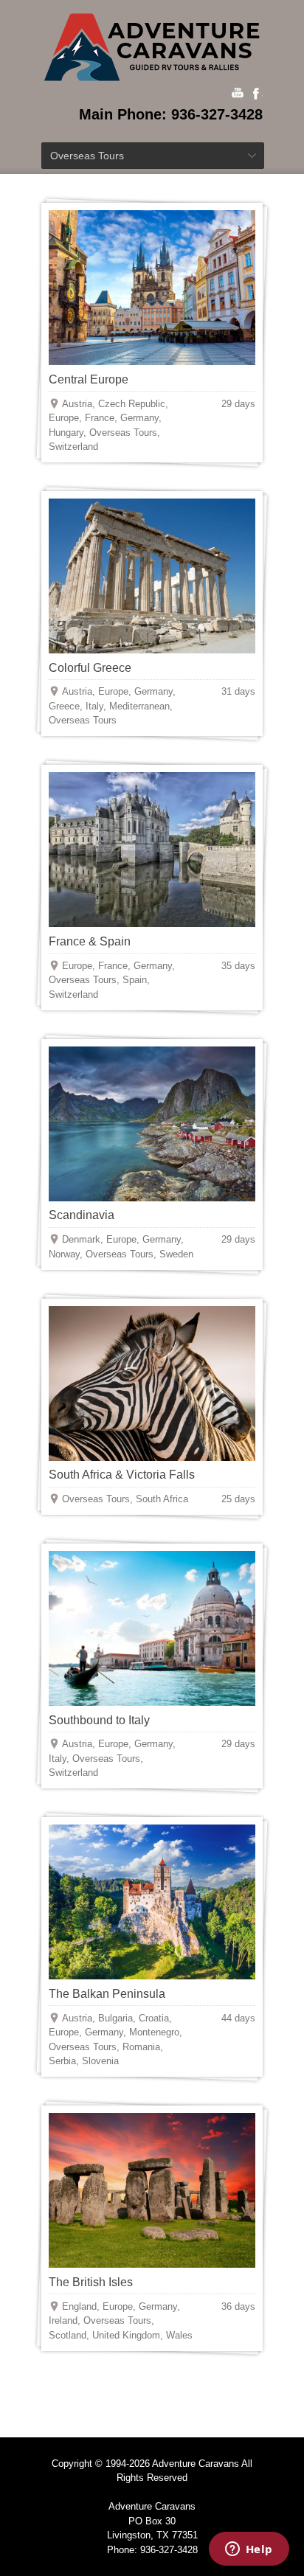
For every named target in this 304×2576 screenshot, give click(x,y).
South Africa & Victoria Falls (122, 1475)
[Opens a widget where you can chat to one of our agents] (249, 2550)
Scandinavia (82, 1215)
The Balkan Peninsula (107, 1994)
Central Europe (89, 379)
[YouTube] (238, 94)
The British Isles (91, 2282)
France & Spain (90, 941)
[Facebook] (257, 94)
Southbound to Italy (99, 1720)
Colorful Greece (90, 668)
